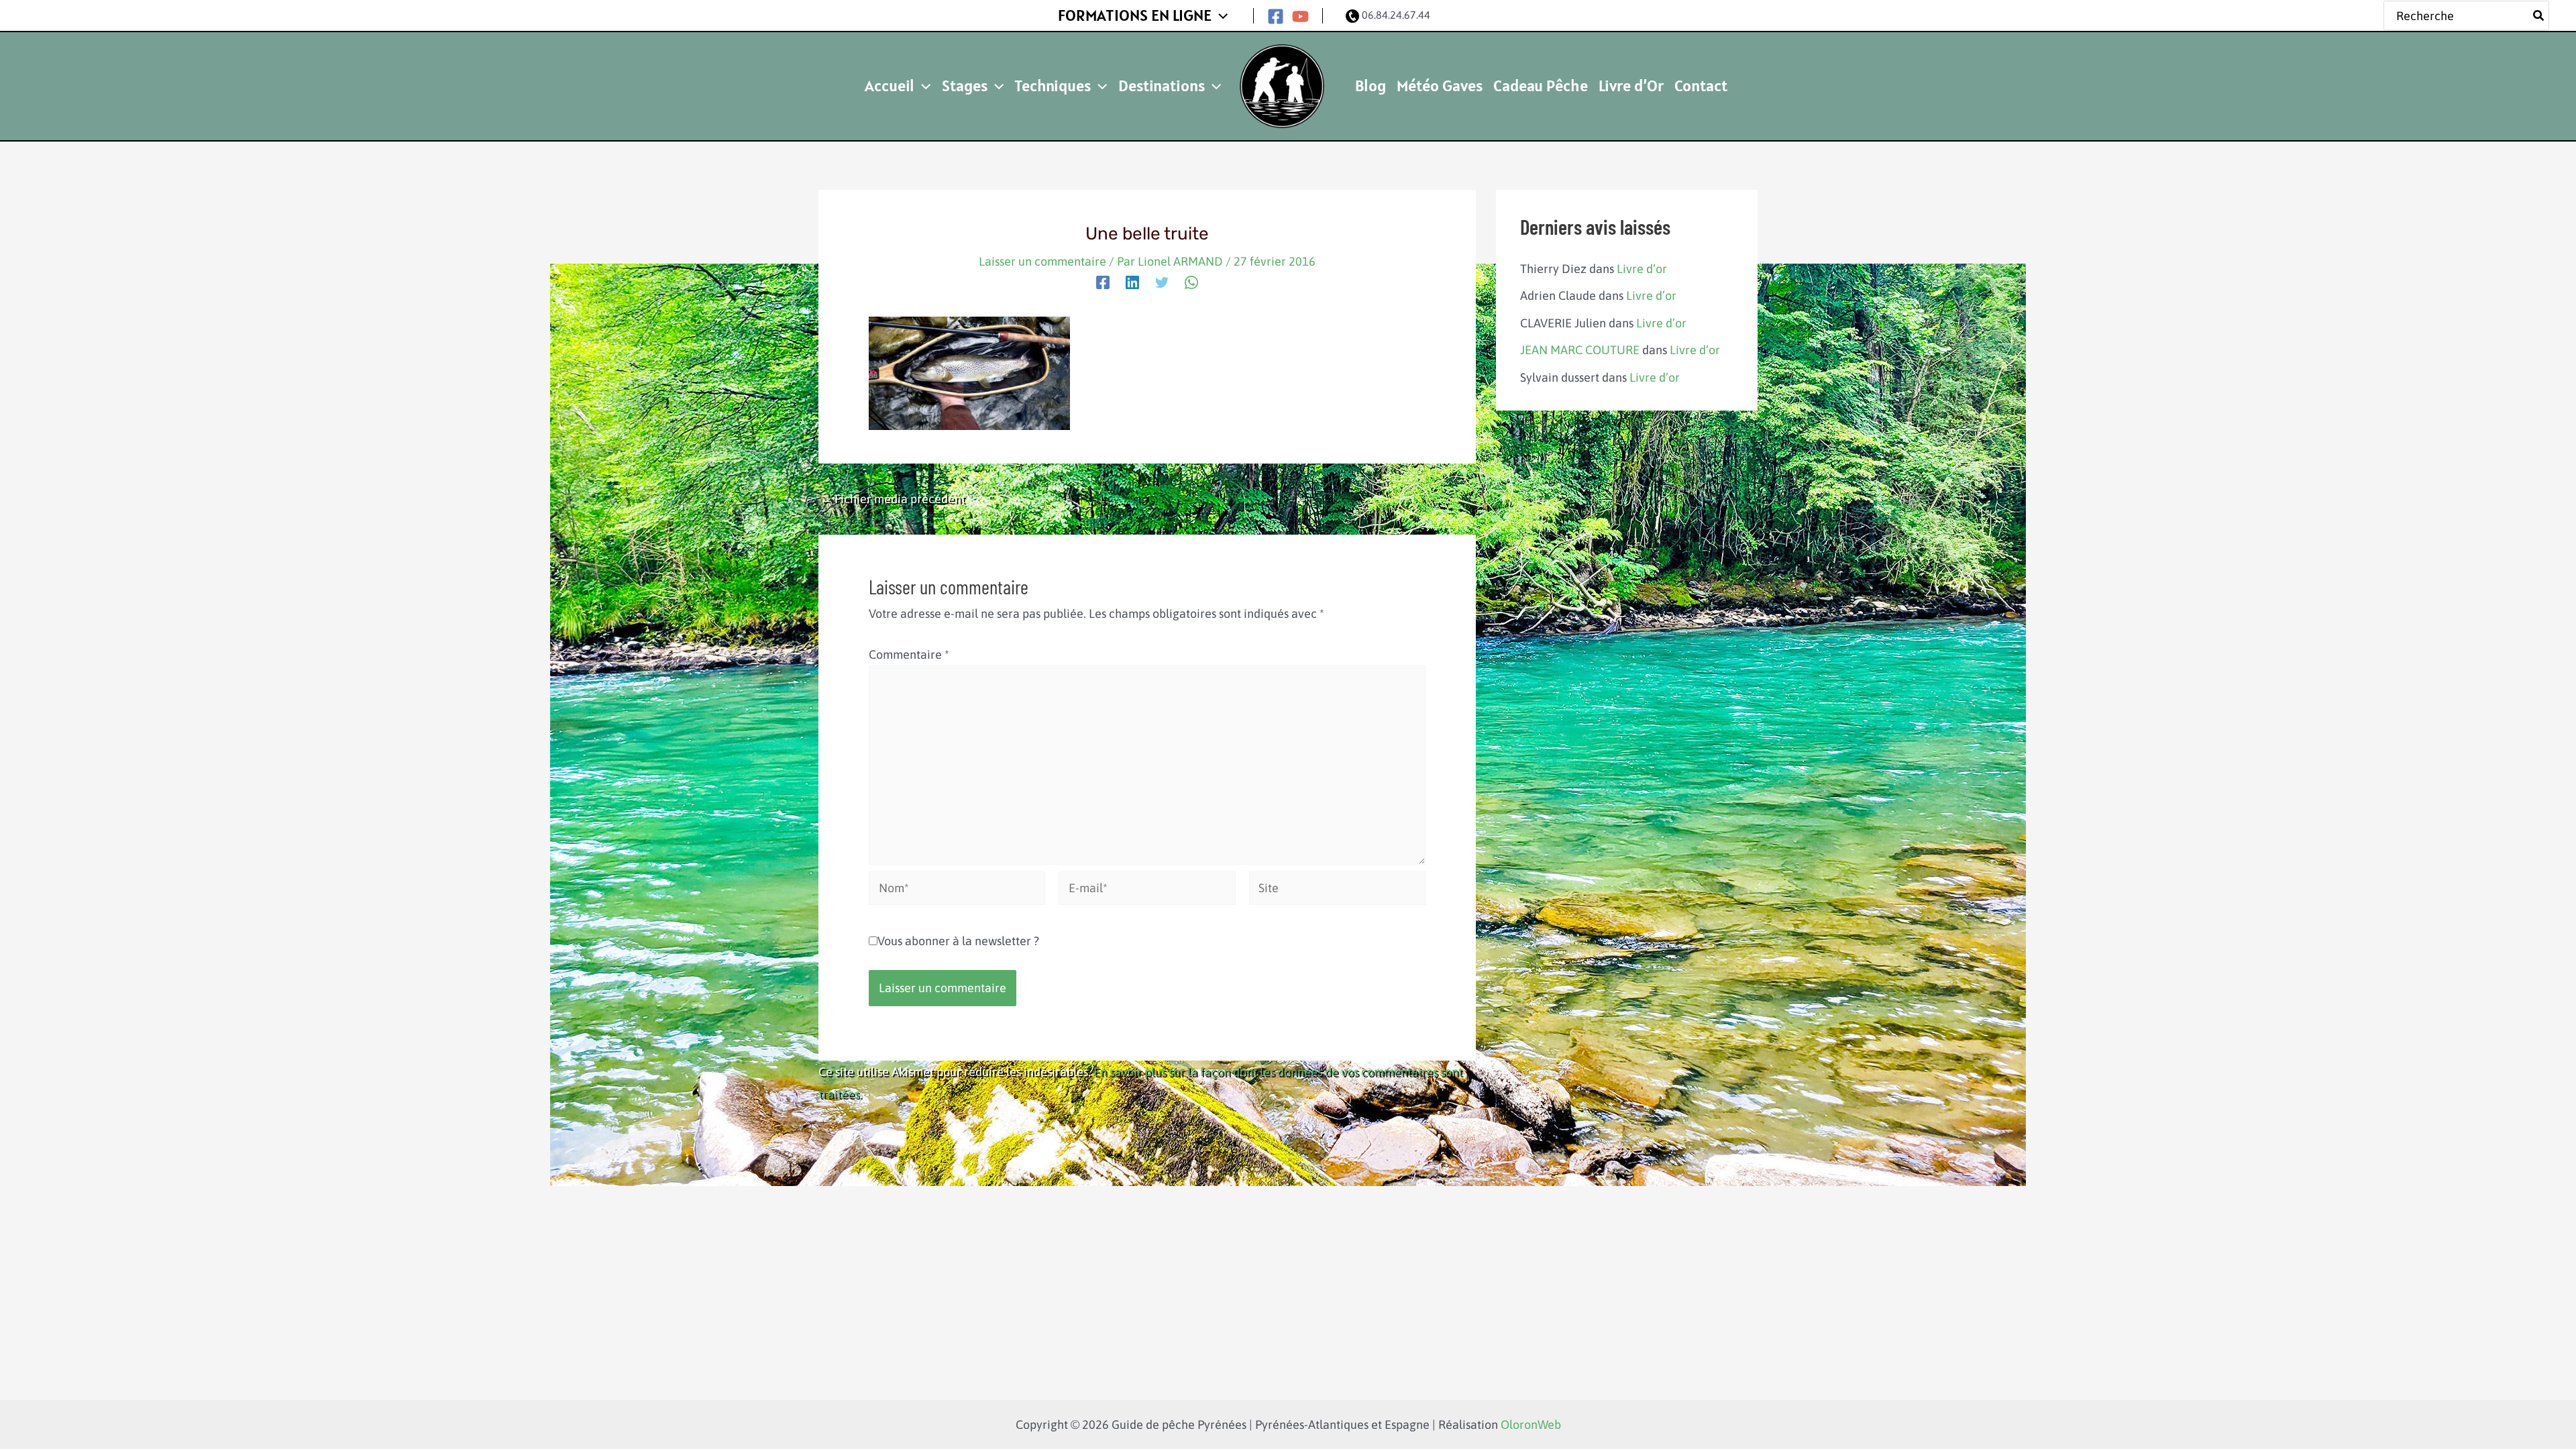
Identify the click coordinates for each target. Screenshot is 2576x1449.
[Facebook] (1276, 16)
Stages (965, 86)
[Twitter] (1162, 282)
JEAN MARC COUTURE (1580, 350)
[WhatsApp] (1191, 282)
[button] (1220, 15)
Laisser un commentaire (1042, 261)
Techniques (1053, 86)
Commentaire (909, 654)
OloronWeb (1531, 1425)
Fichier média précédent (893, 499)
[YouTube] (1300, 16)
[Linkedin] (1132, 282)
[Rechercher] (2539, 16)
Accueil (890, 86)
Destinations (1162, 86)
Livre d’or (1642, 269)
